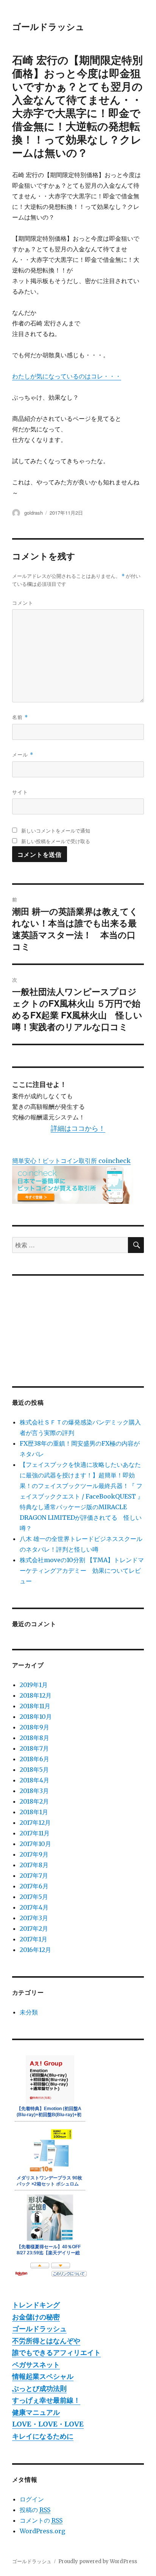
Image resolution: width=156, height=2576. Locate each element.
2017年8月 (34, 1865)
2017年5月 (34, 1897)
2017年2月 (34, 1928)
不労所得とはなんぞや (46, 2341)
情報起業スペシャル (43, 2376)
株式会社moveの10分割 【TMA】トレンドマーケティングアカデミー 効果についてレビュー (82, 1571)
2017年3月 (34, 1918)
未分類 (29, 2012)
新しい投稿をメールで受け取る (56, 841)
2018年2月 (34, 1801)
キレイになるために (43, 2436)
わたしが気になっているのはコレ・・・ (67, 376)
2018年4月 (34, 1780)
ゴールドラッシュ (48, 26)
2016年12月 (35, 1950)
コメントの (41, 2520)
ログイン (32, 2499)
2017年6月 (34, 1886)
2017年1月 (34, 1939)
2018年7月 (34, 1748)
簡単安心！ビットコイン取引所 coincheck (71, 1161)
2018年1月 (34, 1812)
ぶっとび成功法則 (39, 2388)
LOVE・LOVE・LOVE (48, 2424)
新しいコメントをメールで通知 (56, 830)
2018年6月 (34, 1759)
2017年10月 (35, 1844)
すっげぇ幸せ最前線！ (46, 2400)
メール (23, 754)
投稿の (35, 2510)
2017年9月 (34, 1854)
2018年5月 (34, 1770)
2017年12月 (35, 1823)
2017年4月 (34, 1907)
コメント (23, 603)
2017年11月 (35, 1833)
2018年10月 (36, 1717)
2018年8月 (34, 1738)
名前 (20, 717)
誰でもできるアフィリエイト (56, 2353)
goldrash (34, 513)
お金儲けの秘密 (36, 2317)
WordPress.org (42, 2531)
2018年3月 (34, 1791)
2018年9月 (34, 1727)
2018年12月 (36, 1695)
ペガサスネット (36, 2365)
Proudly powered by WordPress (98, 2561)
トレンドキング (36, 2305)
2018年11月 (35, 1706)
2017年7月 (34, 1876)
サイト (20, 792)
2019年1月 (34, 1685)
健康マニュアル (36, 2412)
